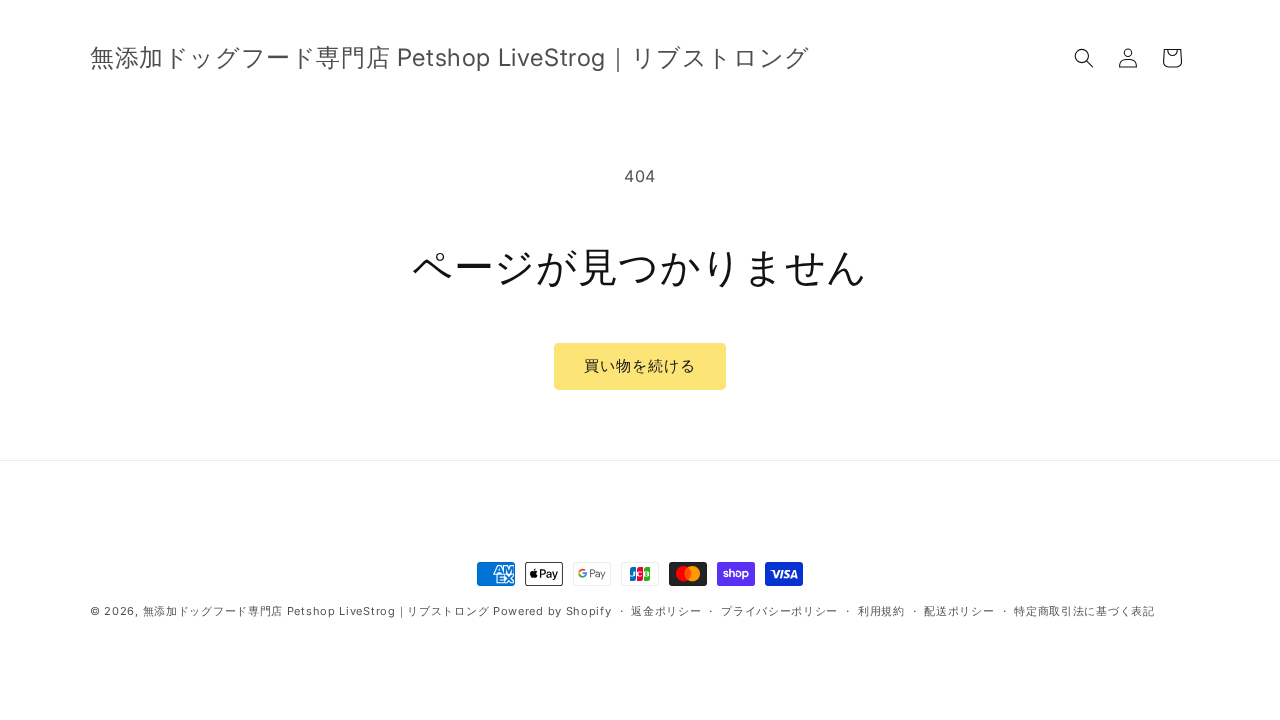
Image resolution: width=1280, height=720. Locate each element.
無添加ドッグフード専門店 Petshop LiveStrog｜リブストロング (316, 611)
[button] (1084, 58)
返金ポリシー (666, 611)
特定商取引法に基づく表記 (1084, 611)
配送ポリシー (959, 611)
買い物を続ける (640, 365)
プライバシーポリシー (779, 611)
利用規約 (881, 611)
